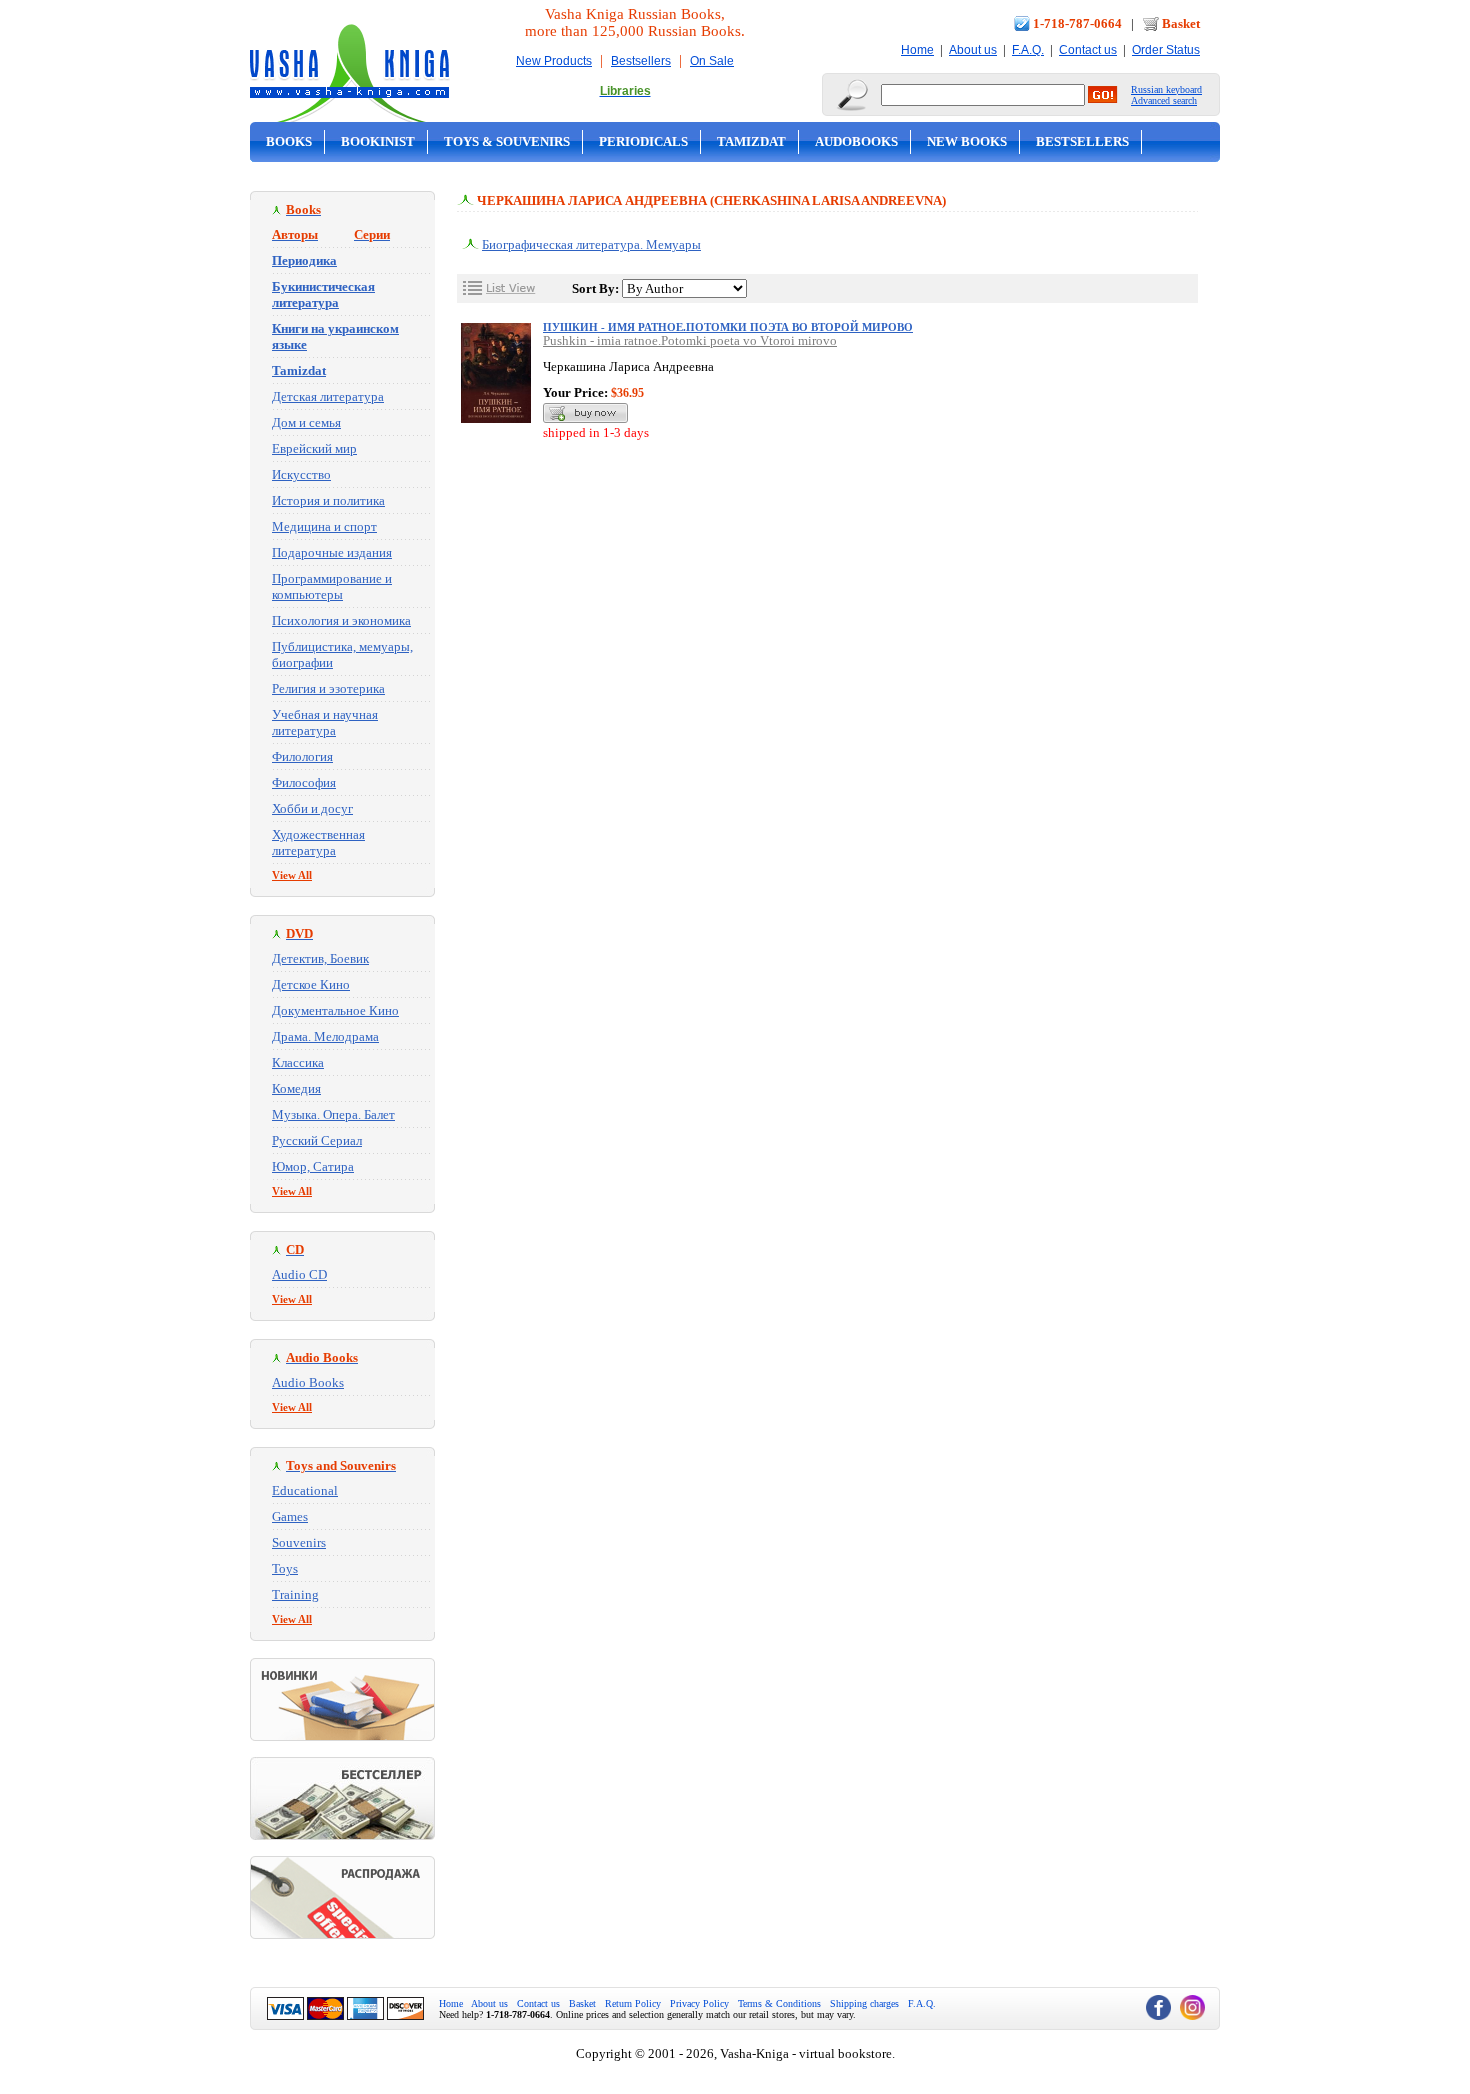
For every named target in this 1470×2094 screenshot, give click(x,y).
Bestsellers (641, 61)
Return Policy (633, 2003)
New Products (554, 61)
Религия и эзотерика (328, 688)
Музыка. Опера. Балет (333, 1114)
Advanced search (1164, 100)
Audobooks (856, 141)
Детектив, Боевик (320, 958)
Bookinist (378, 141)
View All (292, 875)
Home (917, 50)
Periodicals (643, 141)
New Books (967, 141)
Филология (302, 756)
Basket (1181, 23)
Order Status (1166, 50)
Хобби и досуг (312, 808)
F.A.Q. (1028, 50)
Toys (285, 1568)
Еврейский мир (314, 448)
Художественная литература (318, 842)
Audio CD (299, 1274)
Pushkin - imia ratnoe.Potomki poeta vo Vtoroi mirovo (690, 340)
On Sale (712, 61)
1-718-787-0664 (1077, 23)
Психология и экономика (341, 620)
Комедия (296, 1088)
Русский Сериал (317, 1140)
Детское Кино (311, 984)
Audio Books (308, 1382)
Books (289, 141)
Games (290, 1516)
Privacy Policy (699, 2003)
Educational (305, 1490)
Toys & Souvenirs (507, 141)
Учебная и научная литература (325, 722)
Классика (298, 1062)
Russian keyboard (1166, 89)
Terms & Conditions (779, 2003)
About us (973, 50)
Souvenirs (299, 1542)
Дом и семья (306, 422)
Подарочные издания (332, 552)
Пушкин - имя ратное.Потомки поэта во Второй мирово (728, 327)
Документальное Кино (335, 1010)
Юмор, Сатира (313, 1166)
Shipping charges (864, 2003)
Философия (304, 782)
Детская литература (328, 396)
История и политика (328, 500)
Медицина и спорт (324, 526)
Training (295, 1594)
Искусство (301, 474)
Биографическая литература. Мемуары (591, 244)
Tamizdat (751, 141)
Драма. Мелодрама (325, 1036)
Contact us (1088, 50)
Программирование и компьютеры (332, 586)
